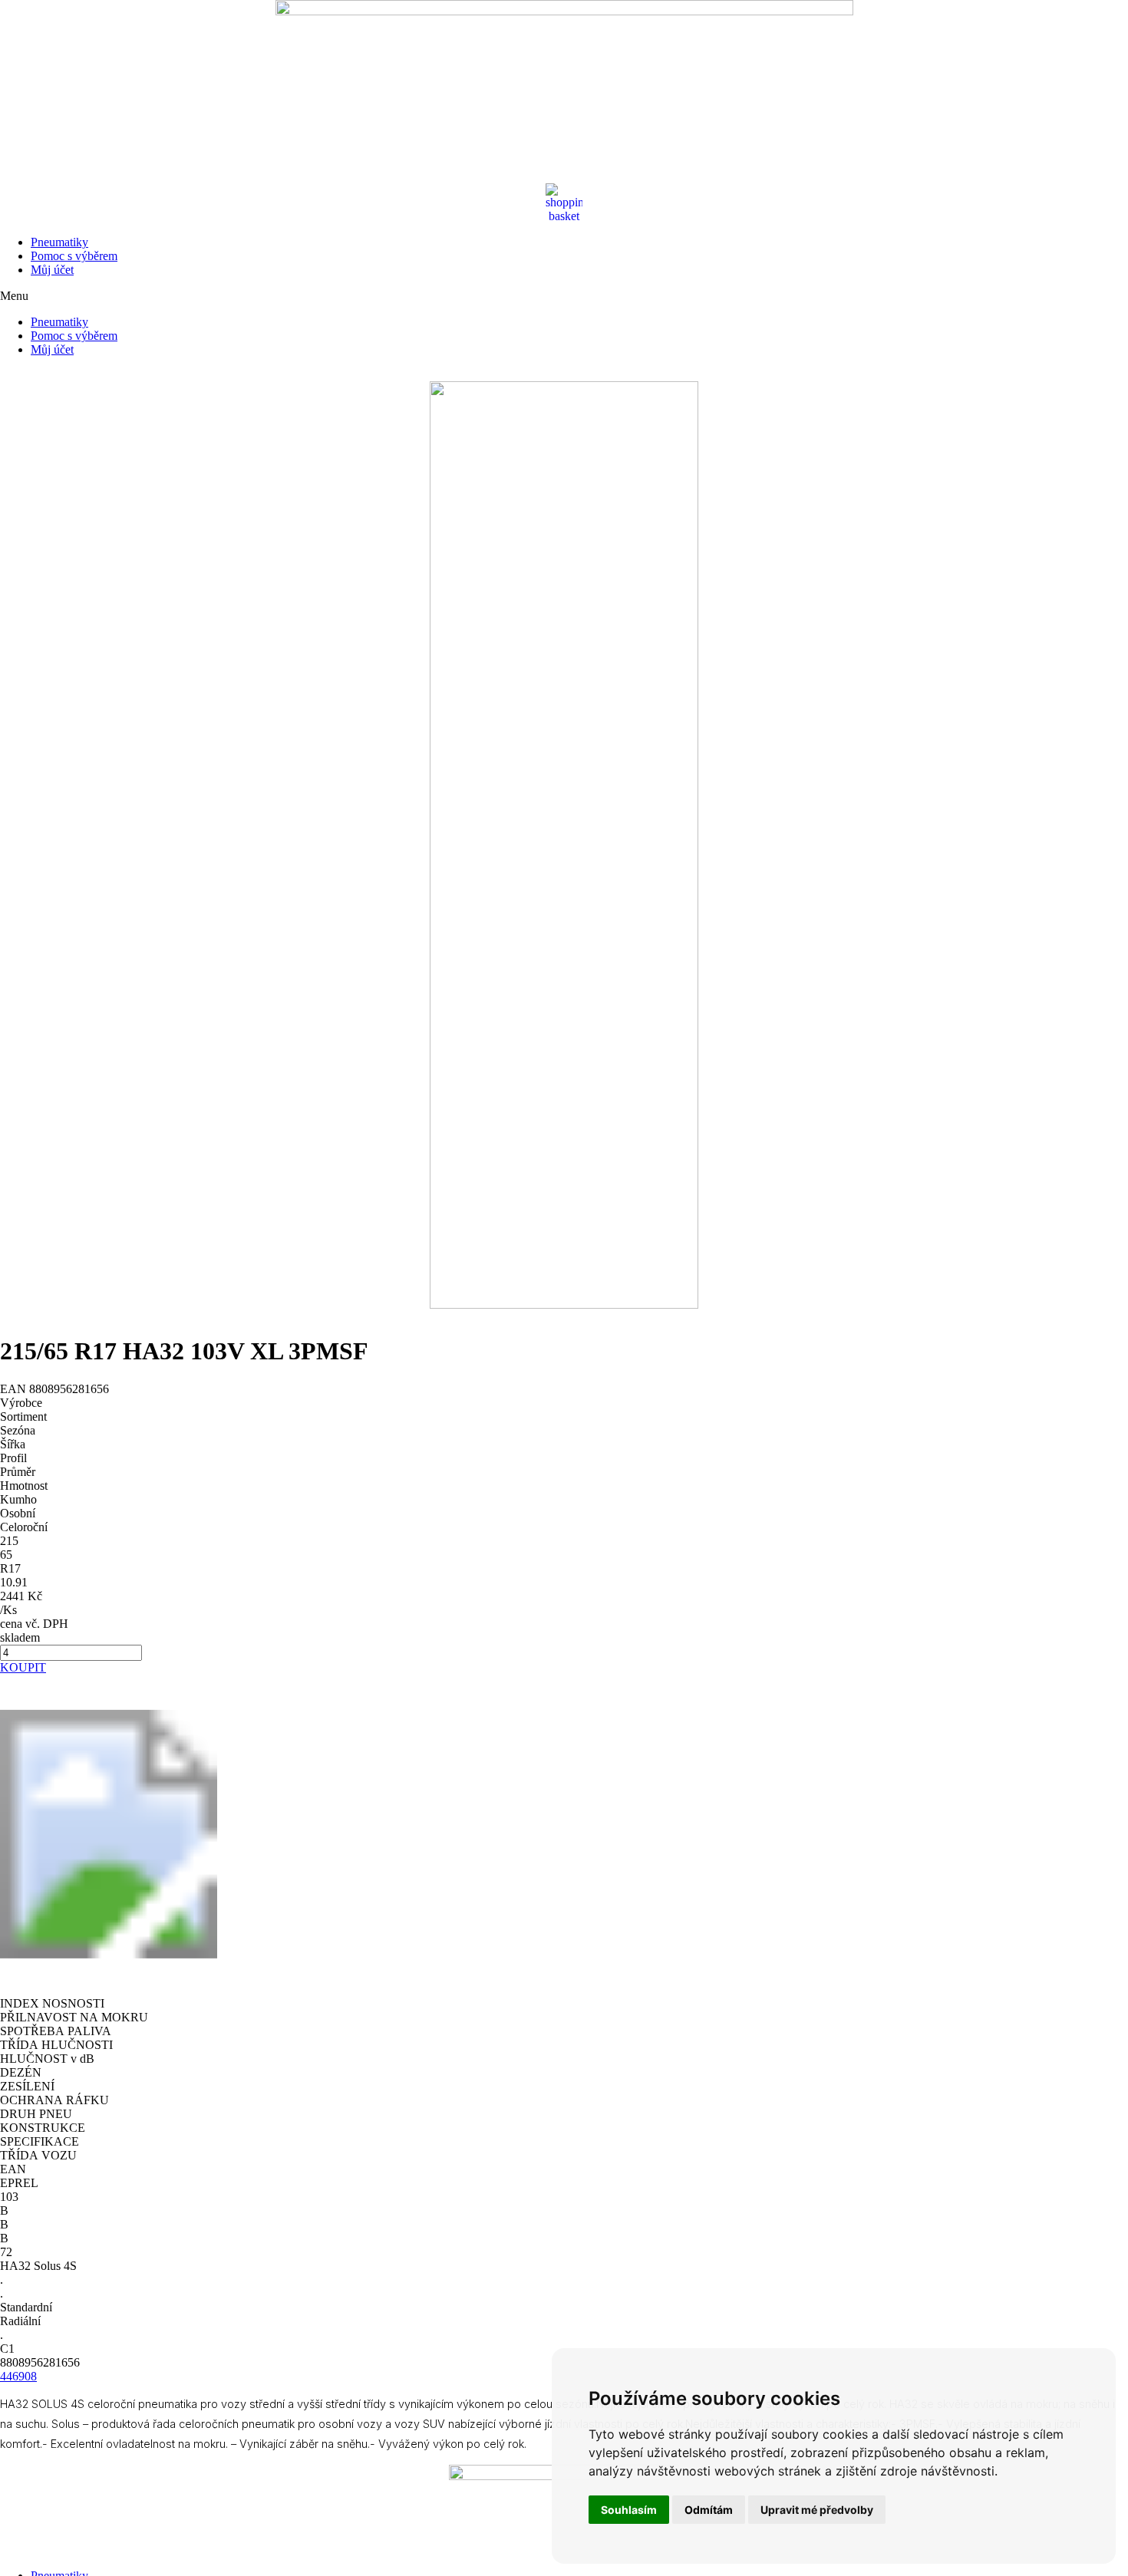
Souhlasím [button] (629, 2510)
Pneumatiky (59, 242)
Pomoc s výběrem (74, 256)
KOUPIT (23, 1667)
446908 (18, 2376)
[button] (564, 296)
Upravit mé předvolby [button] (817, 2510)
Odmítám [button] (709, 2510)
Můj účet (52, 270)
